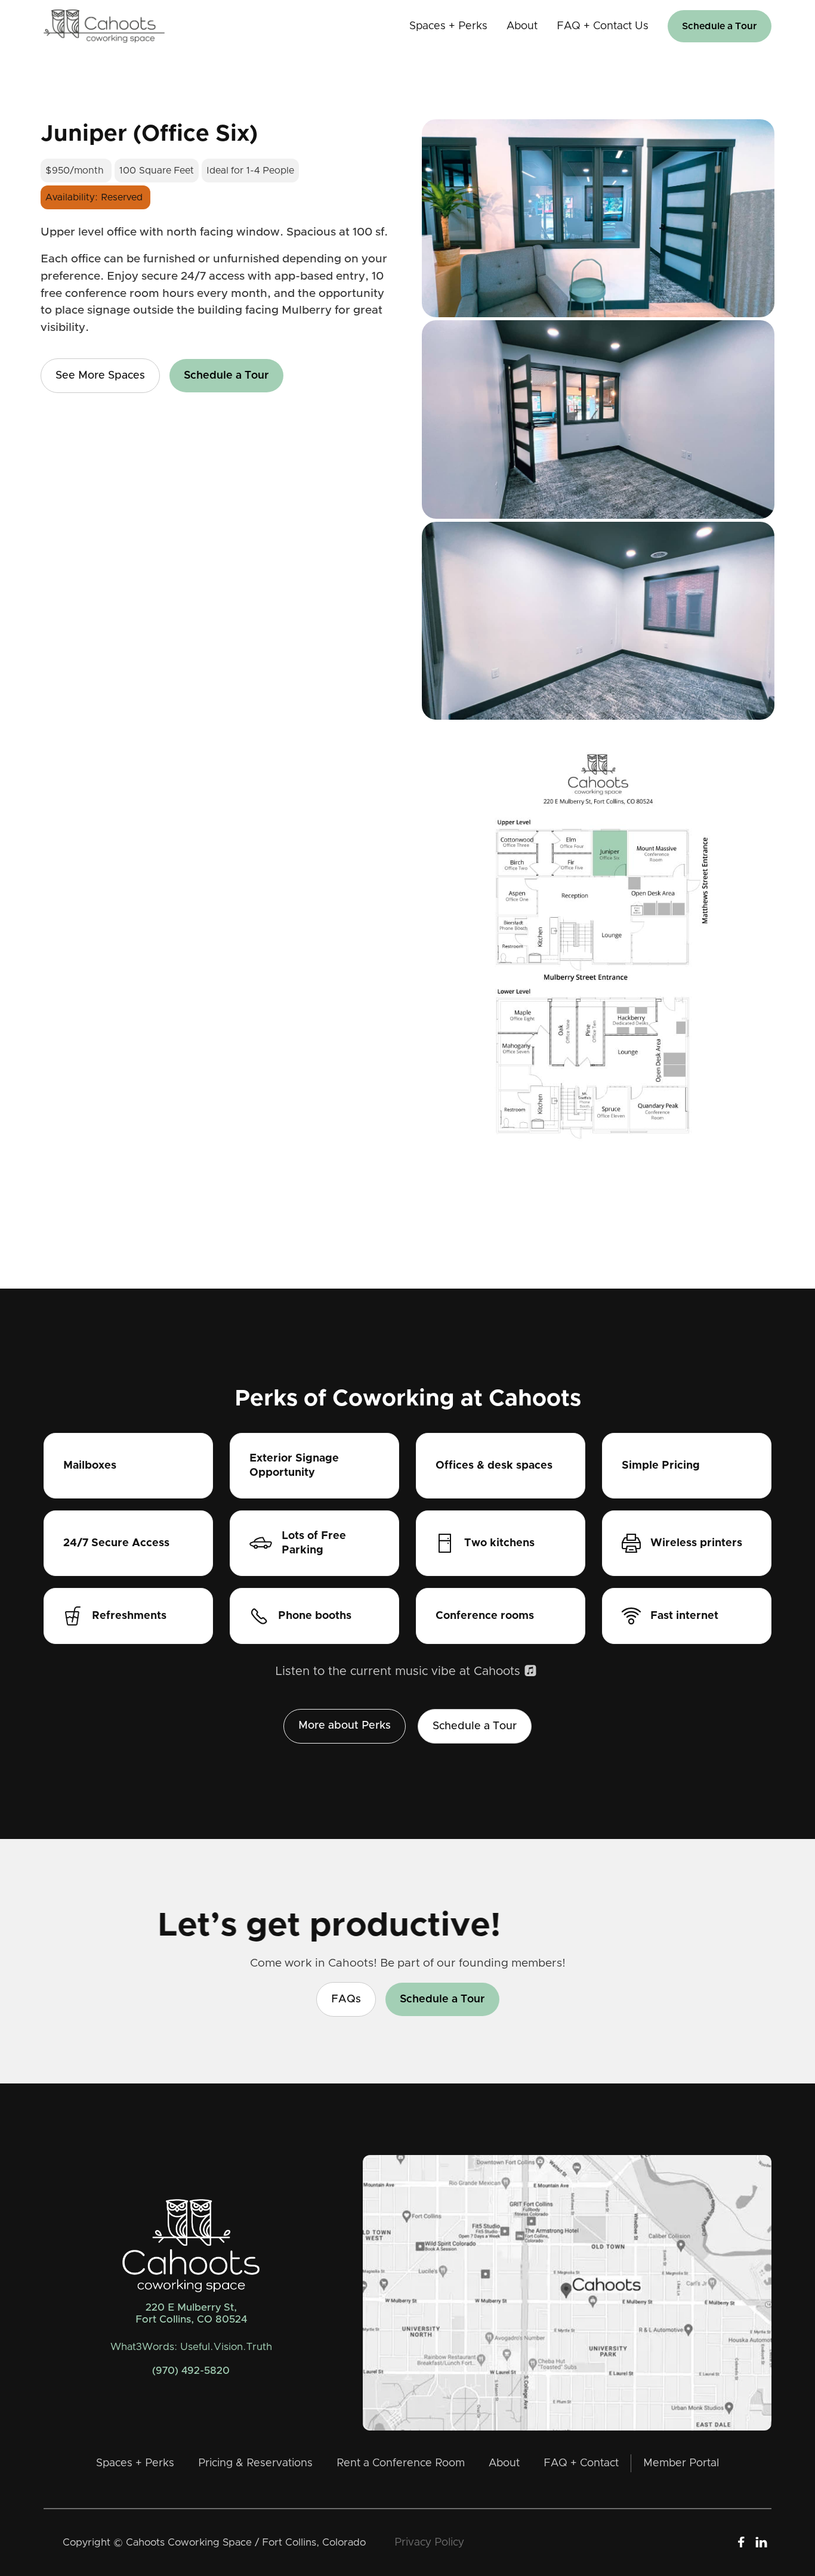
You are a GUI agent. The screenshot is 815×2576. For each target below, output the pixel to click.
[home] (104, 26)
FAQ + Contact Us (603, 26)
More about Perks (345, 1726)
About (522, 26)
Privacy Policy (429, 2543)
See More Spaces (100, 376)
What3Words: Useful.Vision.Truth (191, 2347)
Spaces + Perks (448, 26)
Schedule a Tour (720, 26)
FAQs (346, 1999)
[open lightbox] (598, 220)
